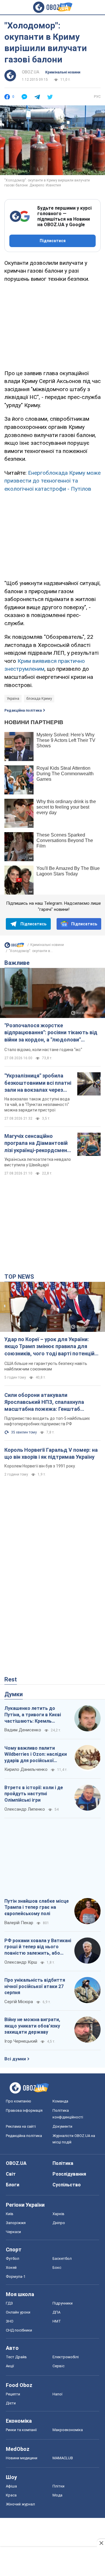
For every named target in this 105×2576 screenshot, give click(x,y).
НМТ (57, 2321)
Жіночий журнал (20, 2504)
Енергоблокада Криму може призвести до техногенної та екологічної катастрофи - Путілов (52, 481)
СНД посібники (19, 2330)
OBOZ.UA (31, 72)
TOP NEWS (19, 1277)
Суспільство (67, 2185)
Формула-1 (16, 2277)
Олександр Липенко (25, 1809)
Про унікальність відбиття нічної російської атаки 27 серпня (35, 1986)
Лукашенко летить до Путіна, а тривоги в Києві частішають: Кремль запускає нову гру (33, 1715)
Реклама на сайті (21, 2126)
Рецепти (13, 2394)
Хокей (11, 2268)
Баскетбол (62, 2259)
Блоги (13, 2185)
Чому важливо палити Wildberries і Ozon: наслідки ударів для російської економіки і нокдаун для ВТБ (37, 1755)
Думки (14, 1694)
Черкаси (13, 2232)
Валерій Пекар (19, 1923)
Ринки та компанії (21, 2430)
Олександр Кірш (21, 1962)
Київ (10, 2214)
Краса (11, 2495)
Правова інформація (24, 2110)
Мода (57, 2495)
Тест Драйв (16, 2357)
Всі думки (15, 2059)
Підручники (63, 2303)
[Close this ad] (101, 2543)
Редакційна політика (23, 710)
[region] (52, 325)
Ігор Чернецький (21, 2041)
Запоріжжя (16, 2223)
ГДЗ (9, 2303)
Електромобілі (66, 2357)
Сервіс (58, 2366)
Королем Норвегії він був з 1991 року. (40, 1466)
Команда (60, 2101)
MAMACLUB (63, 2458)
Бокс (57, 2268)
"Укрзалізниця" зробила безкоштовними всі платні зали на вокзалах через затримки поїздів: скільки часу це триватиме (38, 1083)
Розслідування (69, 2174)
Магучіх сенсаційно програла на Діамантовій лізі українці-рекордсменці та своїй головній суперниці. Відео (38, 1143)
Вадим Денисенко (23, 1730)
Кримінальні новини (63, 72)
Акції (10, 2366)
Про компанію (19, 2101)
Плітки (58, 2486)
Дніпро (59, 2223)
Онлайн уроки (18, 2312)
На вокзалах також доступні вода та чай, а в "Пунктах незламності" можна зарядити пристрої (37, 1104)
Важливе (17, 963)
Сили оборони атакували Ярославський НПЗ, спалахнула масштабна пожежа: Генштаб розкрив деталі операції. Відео (44, 1402)
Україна (13, 699)
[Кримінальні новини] (14, 947)
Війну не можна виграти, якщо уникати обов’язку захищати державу (32, 2026)
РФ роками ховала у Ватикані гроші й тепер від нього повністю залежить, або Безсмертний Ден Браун (38, 1947)
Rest (11, 1679)
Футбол (13, 2259)
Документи (62, 2126)
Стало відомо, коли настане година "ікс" (43, 1050)
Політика (63, 2163)
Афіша (11, 2486)
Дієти (11, 2403)
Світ (11, 2174)
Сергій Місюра (19, 2002)
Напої (57, 2394)
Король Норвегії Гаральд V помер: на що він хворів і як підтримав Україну (51, 1453)
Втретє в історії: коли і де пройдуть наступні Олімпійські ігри (34, 1794)
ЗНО (10, 2321)
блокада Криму (39, 699)
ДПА (56, 2312)
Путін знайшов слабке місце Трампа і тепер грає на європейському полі (37, 1907)
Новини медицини (22, 2458)
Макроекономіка (68, 2430)
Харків (58, 2214)
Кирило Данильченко (26, 1769)
